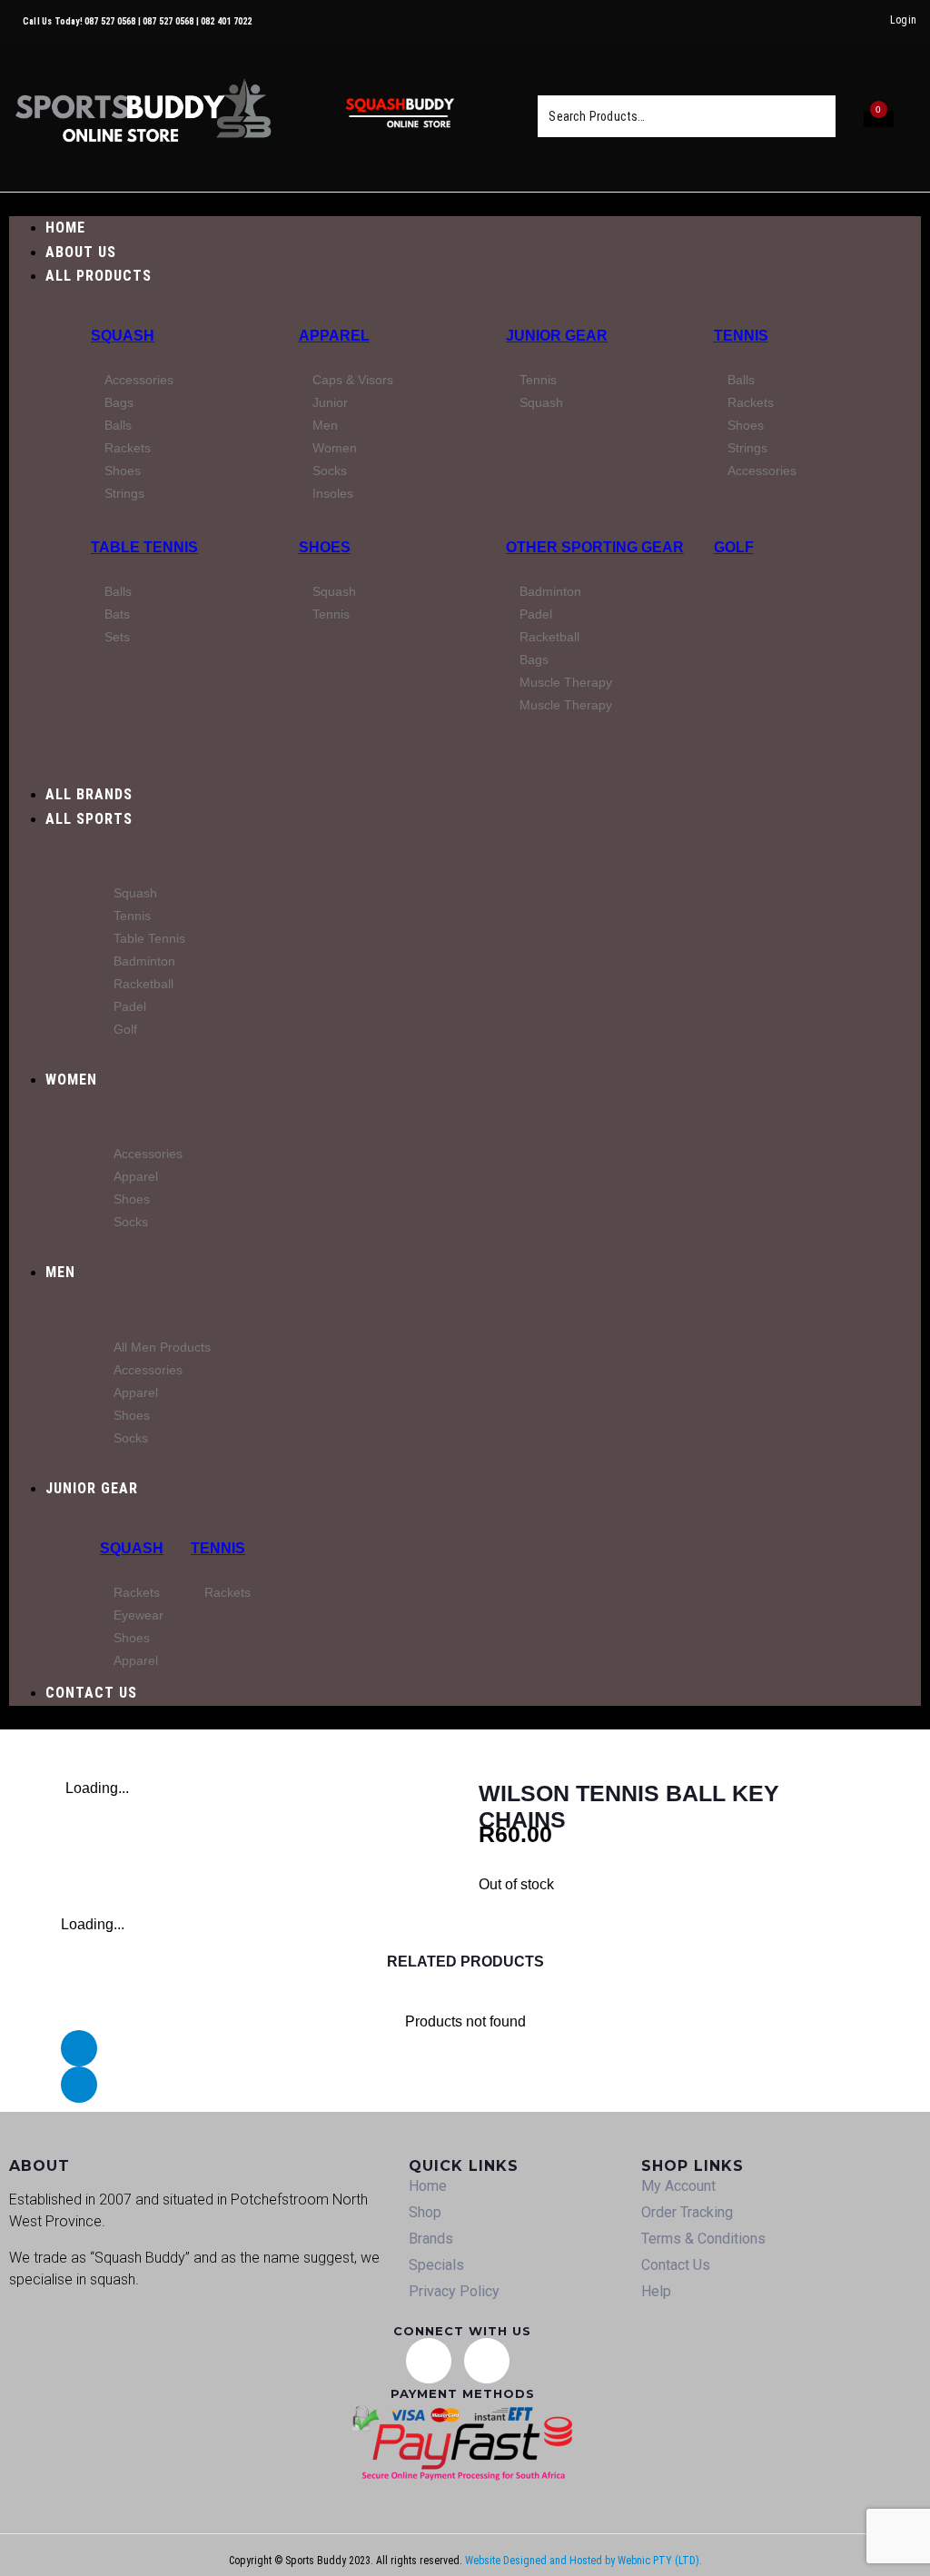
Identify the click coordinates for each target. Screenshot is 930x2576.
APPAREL (334, 336)
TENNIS (741, 336)
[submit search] (810, 116)
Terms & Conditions (703, 2239)
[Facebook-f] (487, 2361)
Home (428, 2186)
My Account (678, 2186)
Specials (436, 2265)
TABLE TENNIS (144, 547)
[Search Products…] (668, 116)
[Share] (830, 20)
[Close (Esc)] (870, 20)
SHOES (325, 547)
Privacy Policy (454, 2291)
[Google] (429, 2361)
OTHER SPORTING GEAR (595, 547)
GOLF (734, 547)
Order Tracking (687, 2212)
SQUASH (123, 336)
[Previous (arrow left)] (32, 1288)
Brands (431, 2239)
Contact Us (676, 2265)
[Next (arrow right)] (898, 1288)
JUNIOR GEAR (557, 336)
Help (656, 2291)
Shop (425, 2212)
